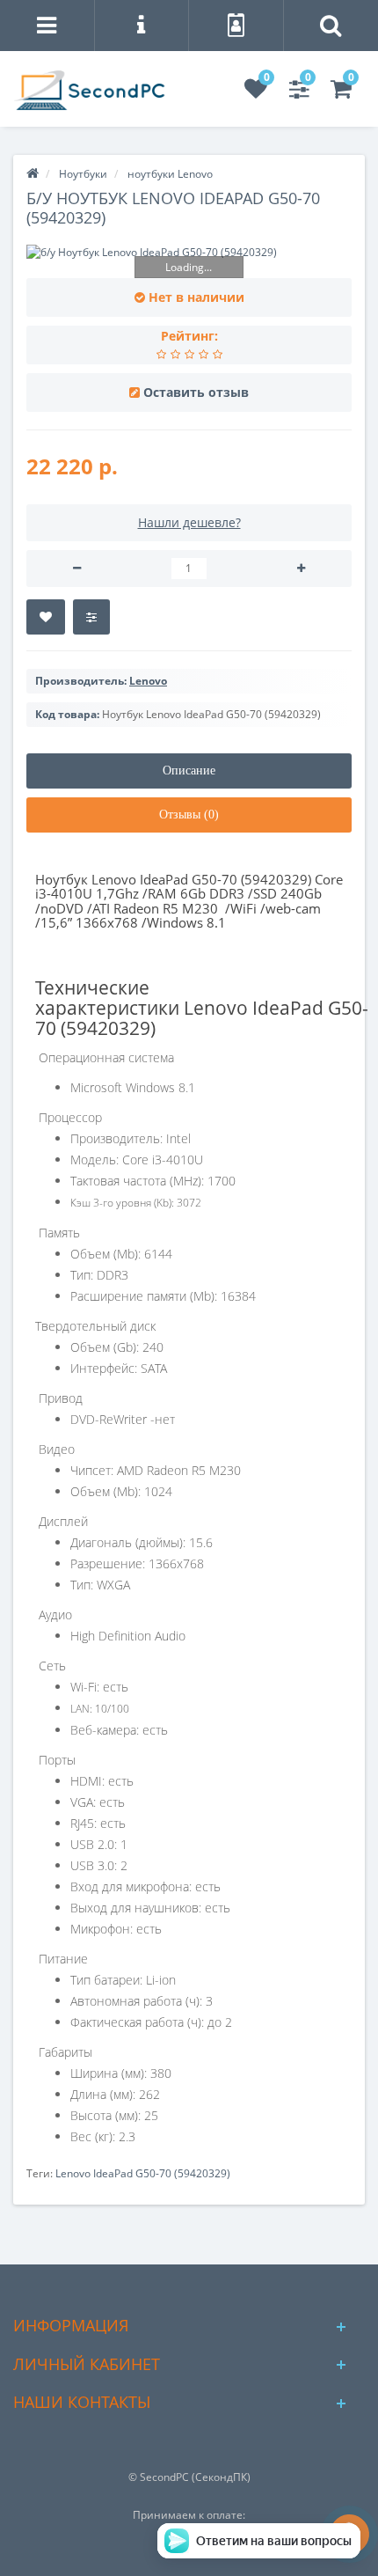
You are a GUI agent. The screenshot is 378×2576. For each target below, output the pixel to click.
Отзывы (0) (189, 815)
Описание (189, 771)
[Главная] (33, 174)
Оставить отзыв (196, 392)
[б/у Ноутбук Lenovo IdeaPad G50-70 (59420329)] (189, 252)
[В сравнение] (91, 617)
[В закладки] (46, 617)
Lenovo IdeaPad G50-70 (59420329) (143, 2173)
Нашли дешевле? (189, 522)
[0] (256, 93)
